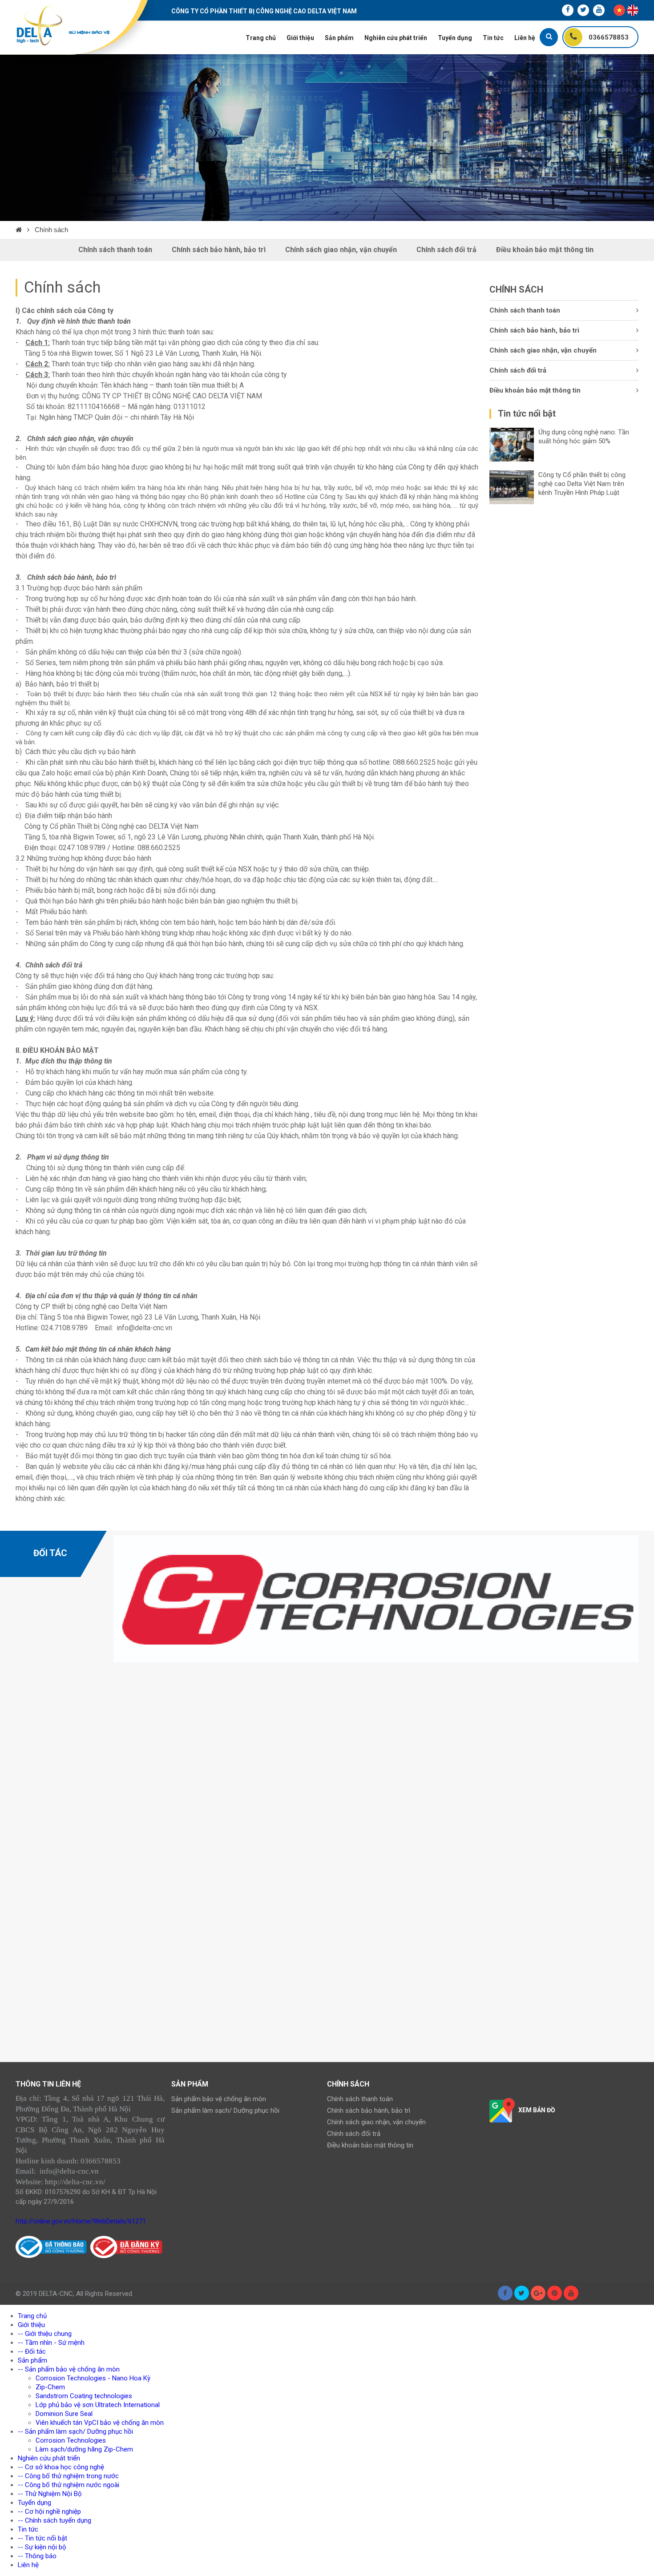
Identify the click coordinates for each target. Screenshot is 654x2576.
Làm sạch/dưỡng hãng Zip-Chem (84, 2449)
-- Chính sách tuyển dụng (54, 2520)
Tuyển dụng (455, 38)
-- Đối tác (32, 2351)
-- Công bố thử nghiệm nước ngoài (69, 2485)
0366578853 (608, 37)
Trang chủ (261, 38)
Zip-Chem (50, 2387)
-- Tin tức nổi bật (42, 2538)
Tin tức (493, 38)
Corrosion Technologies (71, 2440)
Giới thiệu (300, 38)
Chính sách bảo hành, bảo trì (219, 250)
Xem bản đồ (537, 2110)
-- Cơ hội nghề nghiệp (49, 2512)
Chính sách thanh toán (115, 250)
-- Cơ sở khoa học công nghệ (61, 2467)
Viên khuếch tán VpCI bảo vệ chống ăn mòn (100, 2423)
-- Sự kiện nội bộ (42, 2547)
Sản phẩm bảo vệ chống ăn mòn (219, 2099)
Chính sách (51, 230)
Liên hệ (525, 38)
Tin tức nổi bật (527, 413)
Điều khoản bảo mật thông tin (545, 250)
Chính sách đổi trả (446, 250)
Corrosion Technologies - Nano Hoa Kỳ (93, 2378)
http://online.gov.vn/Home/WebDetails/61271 (81, 2221)
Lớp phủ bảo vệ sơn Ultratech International (98, 2405)
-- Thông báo (37, 2556)
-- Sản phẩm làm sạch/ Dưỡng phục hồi (75, 2432)
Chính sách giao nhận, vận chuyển (341, 250)
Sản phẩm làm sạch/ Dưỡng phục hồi (225, 2111)
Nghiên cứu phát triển (396, 38)
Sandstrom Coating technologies (84, 2396)
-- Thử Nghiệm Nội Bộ (50, 2494)
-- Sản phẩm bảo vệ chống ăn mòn (69, 2369)
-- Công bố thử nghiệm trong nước (68, 2476)
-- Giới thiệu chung (45, 2334)
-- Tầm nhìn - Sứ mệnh (51, 2343)
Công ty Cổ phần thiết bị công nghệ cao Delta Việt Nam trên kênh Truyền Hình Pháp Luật (582, 484)
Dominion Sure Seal (64, 2414)
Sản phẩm (339, 38)
